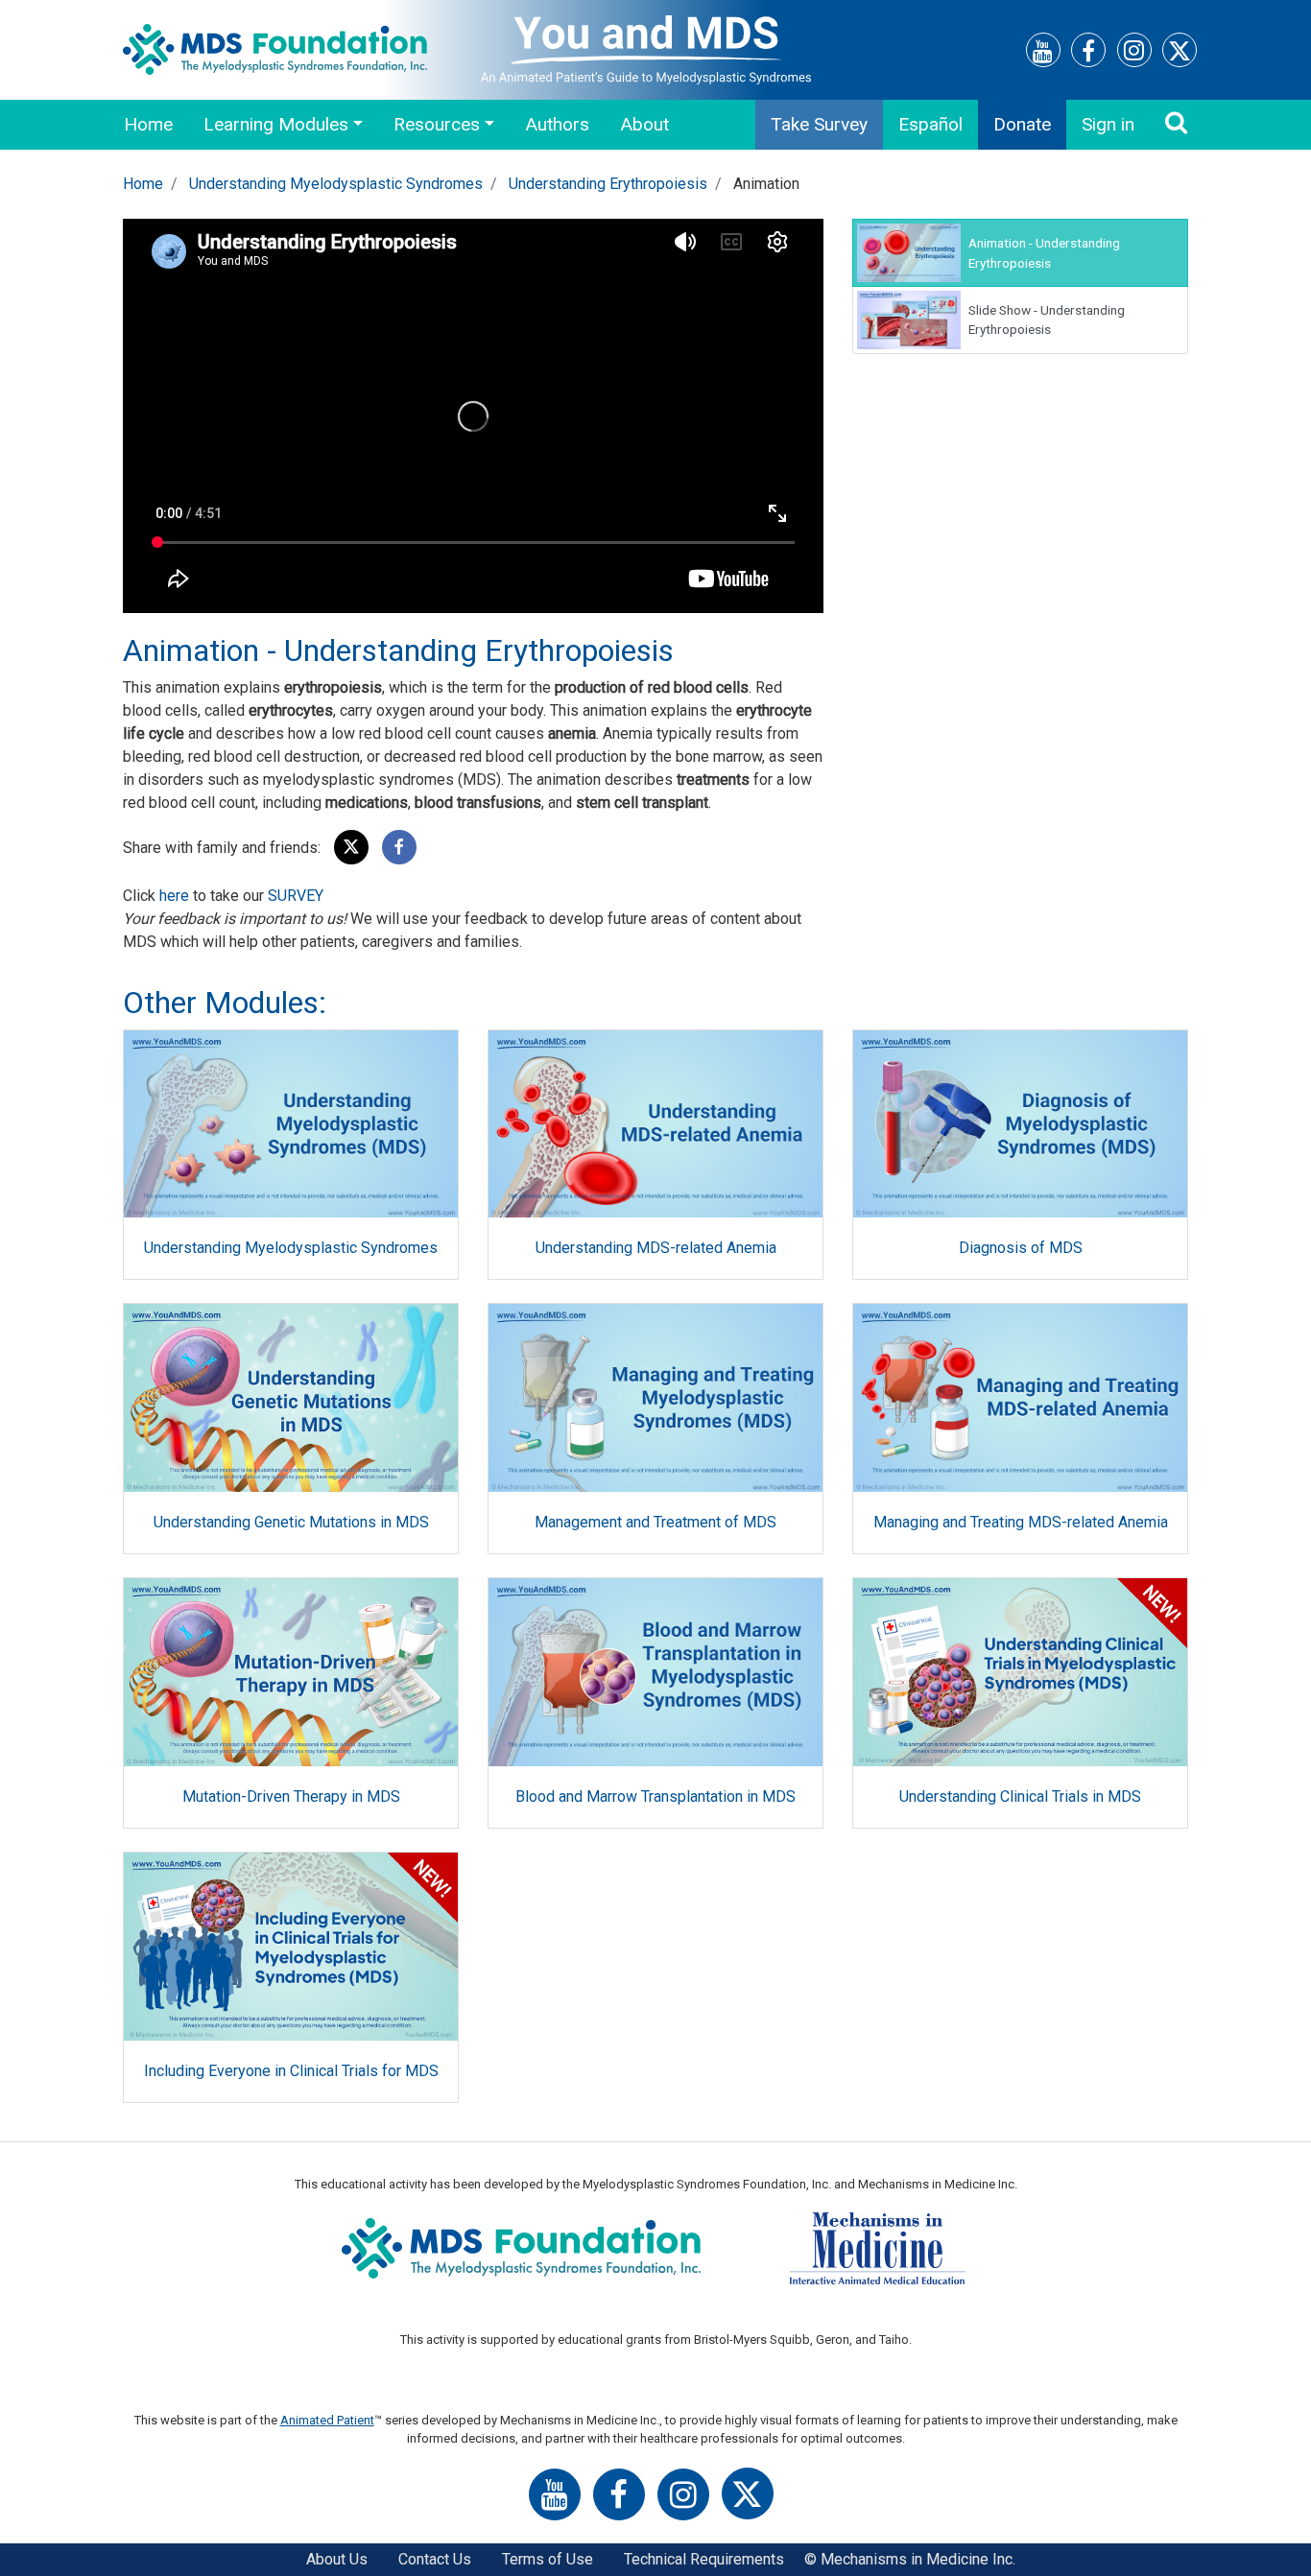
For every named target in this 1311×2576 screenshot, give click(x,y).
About (644, 124)
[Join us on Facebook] (1088, 54)
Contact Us (435, 2559)
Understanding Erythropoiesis (608, 184)
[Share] (399, 848)
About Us (337, 2559)
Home (148, 124)
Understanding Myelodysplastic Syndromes (336, 184)
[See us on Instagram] (1134, 53)
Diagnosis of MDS (1021, 1248)
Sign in (1108, 124)
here (174, 896)
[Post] (351, 848)
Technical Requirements (704, 2559)
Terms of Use (548, 2559)
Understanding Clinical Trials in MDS (1020, 1796)
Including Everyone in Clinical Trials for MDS (291, 2071)
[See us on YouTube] (1043, 54)
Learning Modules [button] (276, 124)
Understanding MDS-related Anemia (656, 1248)
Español (930, 124)
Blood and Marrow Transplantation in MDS (655, 1796)
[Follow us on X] (1180, 54)
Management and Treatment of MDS (655, 1522)
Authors (557, 124)
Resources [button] (437, 124)
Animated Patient (327, 2420)
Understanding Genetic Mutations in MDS (291, 1522)
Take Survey (819, 124)
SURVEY (296, 896)
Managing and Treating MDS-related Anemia (1021, 1522)
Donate (1022, 124)
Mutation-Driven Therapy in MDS (291, 1796)
